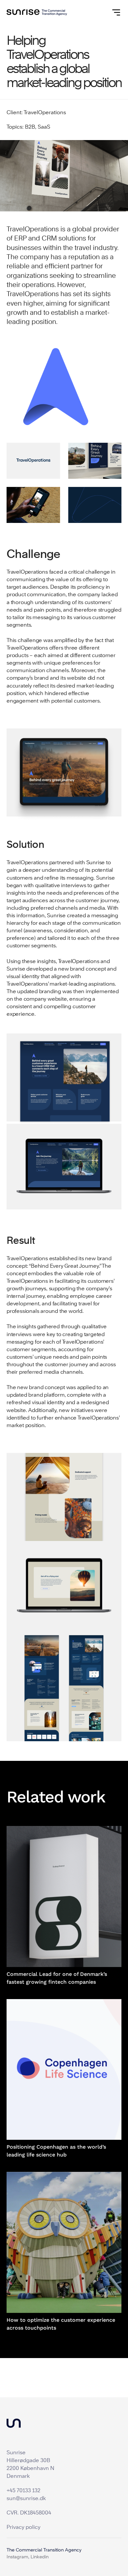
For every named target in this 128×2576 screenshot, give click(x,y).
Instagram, (18, 2557)
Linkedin (40, 2557)
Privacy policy (23, 2527)
